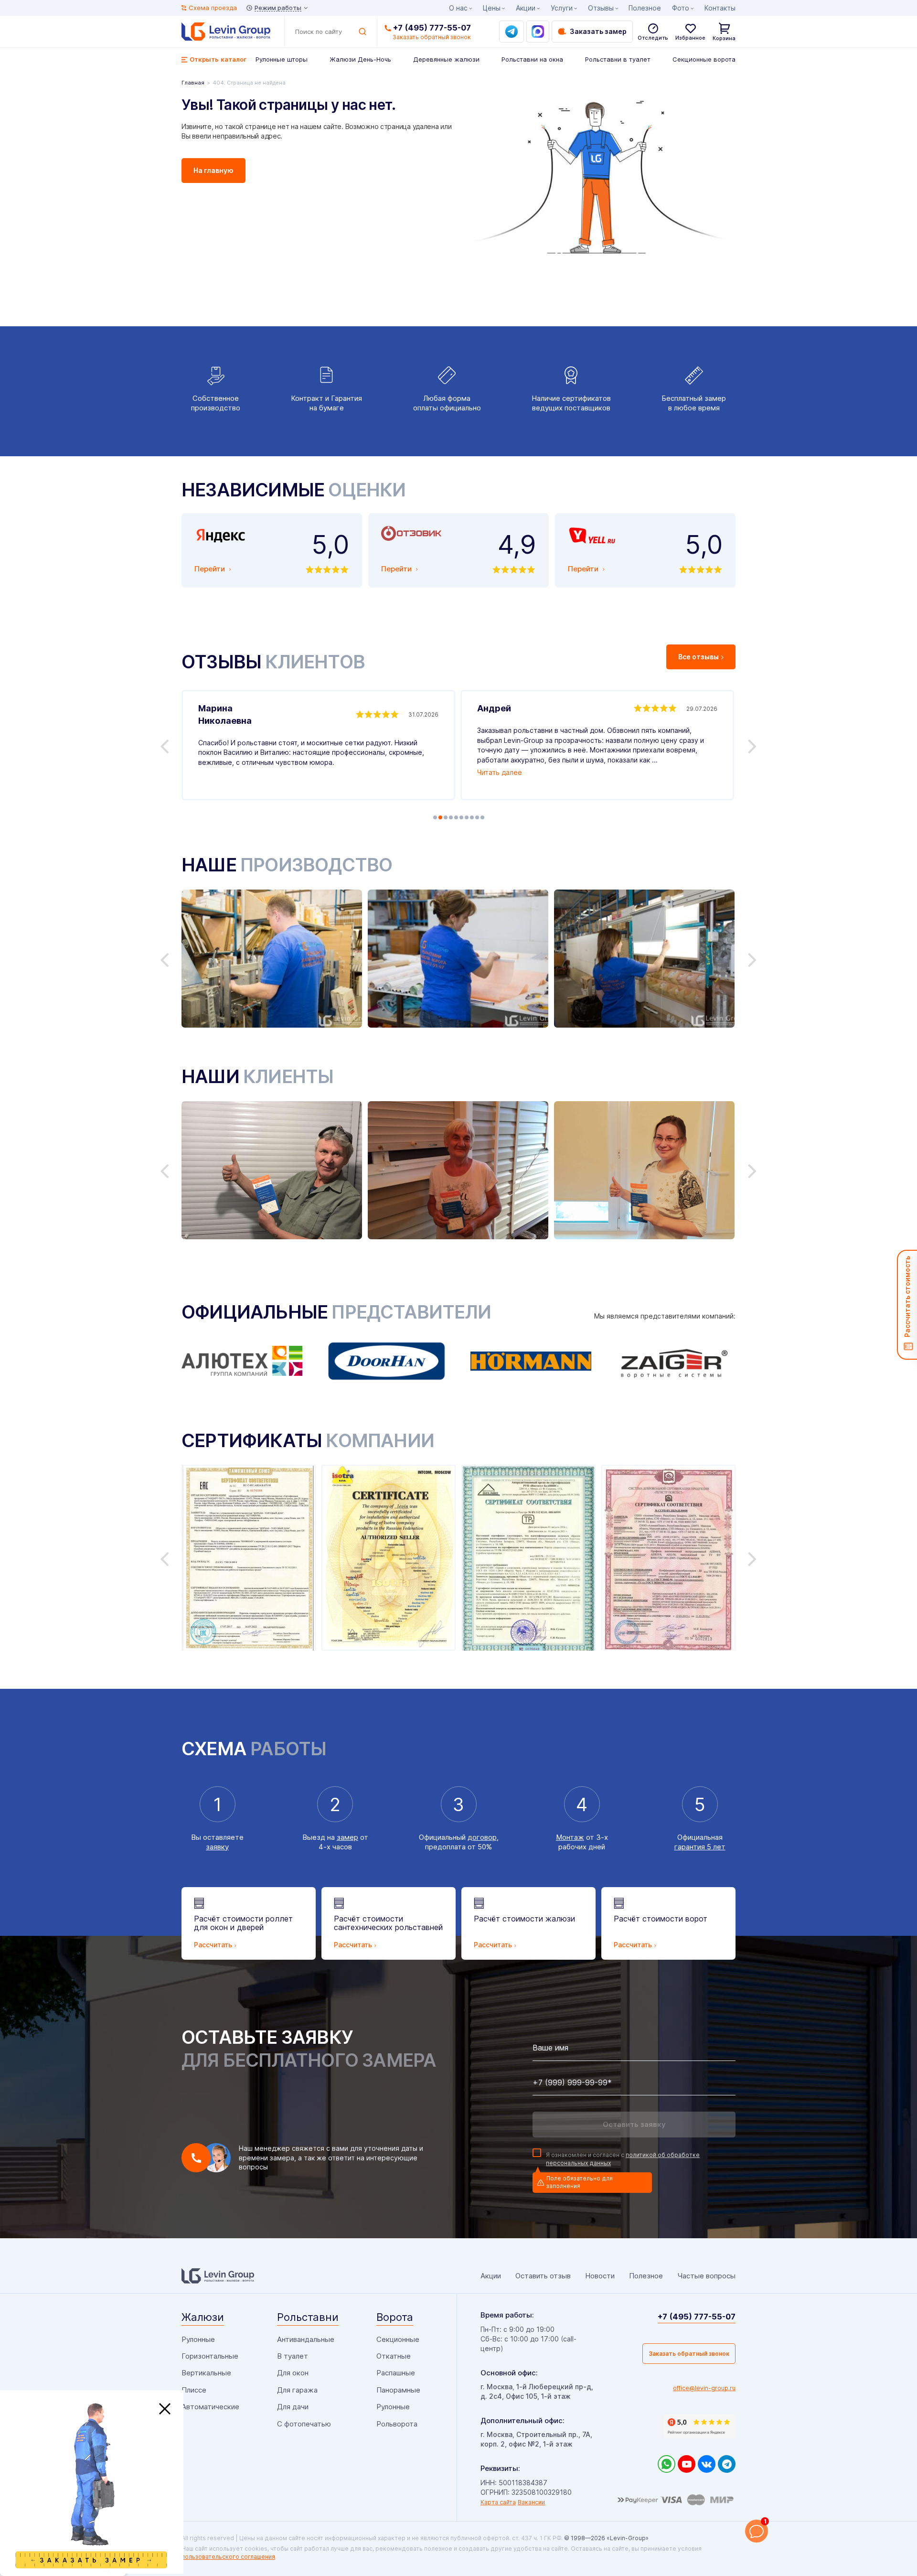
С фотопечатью (304, 2424)
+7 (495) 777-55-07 (432, 28)
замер (347, 1837)
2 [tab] (440, 817)
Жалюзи (203, 2317)
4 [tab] (451, 817)
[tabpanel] (318, 745)
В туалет (293, 2356)
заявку (217, 1847)
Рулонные (198, 2339)
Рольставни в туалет (618, 59)
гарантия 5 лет (700, 1847)
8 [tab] (472, 817)
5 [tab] (456, 817)
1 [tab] (435, 817)
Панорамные (398, 2390)
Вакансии (531, 2502)
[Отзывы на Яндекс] (700, 2426)
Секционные (398, 2339)
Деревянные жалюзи (446, 59)
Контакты (720, 8)
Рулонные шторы (282, 59)
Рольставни (308, 2317)
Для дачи (293, 2407)
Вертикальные (206, 2373)
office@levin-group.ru (704, 2388)
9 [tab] (477, 817)
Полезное (645, 8)
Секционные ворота (704, 59)
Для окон (293, 2373)
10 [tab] (482, 817)
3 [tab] (446, 817)
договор (482, 1837)
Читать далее (500, 772)
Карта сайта (498, 2502)
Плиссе (194, 2390)
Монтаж (570, 1837)
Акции (526, 8)
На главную (213, 170)
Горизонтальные (210, 2356)
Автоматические (210, 2407)
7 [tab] (467, 817)
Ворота (395, 2317)
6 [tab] (461, 817)
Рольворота (397, 2424)
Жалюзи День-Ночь (360, 59)
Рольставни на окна (532, 59)
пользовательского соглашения (228, 2557)
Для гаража (297, 2390)
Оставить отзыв (543, 2276)
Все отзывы (698, 657)
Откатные (394, 2356)
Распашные (396, 2373)
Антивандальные (306, 2339)
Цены (492, 8)
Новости (600, 2276)
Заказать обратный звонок (689, 2354)
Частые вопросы (706, 2276)
